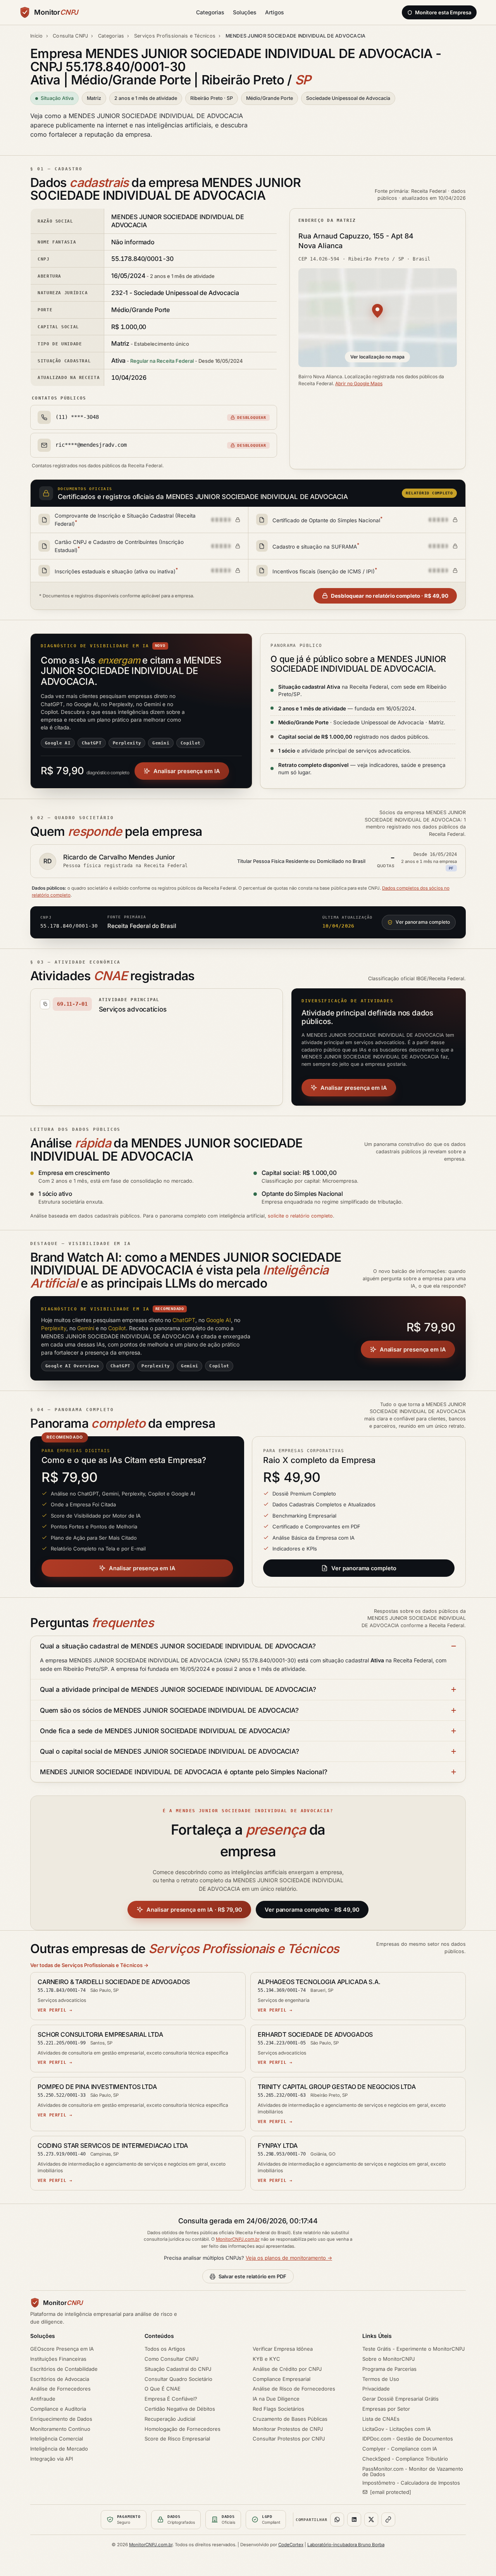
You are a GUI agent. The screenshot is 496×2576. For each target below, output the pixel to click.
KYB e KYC (266, 2359)
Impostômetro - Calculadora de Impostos (411, 2483)
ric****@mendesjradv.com (91, 445)
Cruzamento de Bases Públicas (290, 2419)
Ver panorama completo (423, 922)
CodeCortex (291, 2545)
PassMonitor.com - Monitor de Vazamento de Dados (413, 2471)
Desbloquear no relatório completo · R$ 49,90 (390, 596)
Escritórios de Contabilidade (64, 2369)
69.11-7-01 (72, 1004)
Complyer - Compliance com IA (400, 2449)
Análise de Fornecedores (60, 2389)
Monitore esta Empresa (443, 12)
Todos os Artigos (165, 2349)
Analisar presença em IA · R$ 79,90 (194, 1910)
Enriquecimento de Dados (61, 2419)
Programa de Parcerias (389, 2369)
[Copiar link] (388, 2519)
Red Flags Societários (278, 2409)
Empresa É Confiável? (171, 2399)
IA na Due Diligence (276, 2399)
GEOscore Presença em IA (62, 2349)
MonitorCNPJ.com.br (238, 2239)
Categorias (210, 12)
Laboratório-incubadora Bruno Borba (346, 2545)
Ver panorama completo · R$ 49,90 (312, 1910)
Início (37, 36)
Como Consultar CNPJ (171, 2359)
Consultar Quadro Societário (178, 2379)
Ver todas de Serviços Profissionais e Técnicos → (89, 1965)
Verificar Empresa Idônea (283, 2349)
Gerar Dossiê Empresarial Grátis (400, 2399)
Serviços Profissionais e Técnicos (175, 36)
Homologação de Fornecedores (183, 2429)
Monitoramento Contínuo (60, 2429)
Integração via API (52, 2459)
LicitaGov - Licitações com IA (397, 2429)
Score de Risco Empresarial (177, 2439)
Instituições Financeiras (58, 2359)
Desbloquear (252, 418)
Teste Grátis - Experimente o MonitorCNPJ (413, 2349)
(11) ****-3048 (77, 417)
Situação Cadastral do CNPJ (178, 2369)
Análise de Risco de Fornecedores (294, 2389)
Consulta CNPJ (70, 36)
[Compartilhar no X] (371, 2519)
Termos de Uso (381, 2379)
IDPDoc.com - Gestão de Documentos (408, 2439)
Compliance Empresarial (282, 2379)
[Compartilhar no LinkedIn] (354, 2519)
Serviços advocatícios (133, 1009)
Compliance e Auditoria (58, 2409)
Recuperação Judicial (170, 2419)
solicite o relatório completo (300, 1216)
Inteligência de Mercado (59, 2449)
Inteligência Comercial (57, 2439)
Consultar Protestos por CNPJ (289, 2439)
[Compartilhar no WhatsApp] (337, 2519)
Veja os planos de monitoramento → (289, 2258)
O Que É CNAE (163, 2389)
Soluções (245, 12)
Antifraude (43, 2399)
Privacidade (376, 2389)
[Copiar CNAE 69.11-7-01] (45, 1004)
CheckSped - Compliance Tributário (405, 2459)
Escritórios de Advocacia (60, 2379)
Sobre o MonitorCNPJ (388, 2359)
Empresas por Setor (386, 2409)
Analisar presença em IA (187, 771)
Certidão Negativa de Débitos (180, 2409)
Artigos (275, 12)
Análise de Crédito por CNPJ (287, 2369)
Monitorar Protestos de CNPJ (288, 2429)
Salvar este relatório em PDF (252, 2276)
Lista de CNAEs (381, 2419)
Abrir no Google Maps (359, 383)
